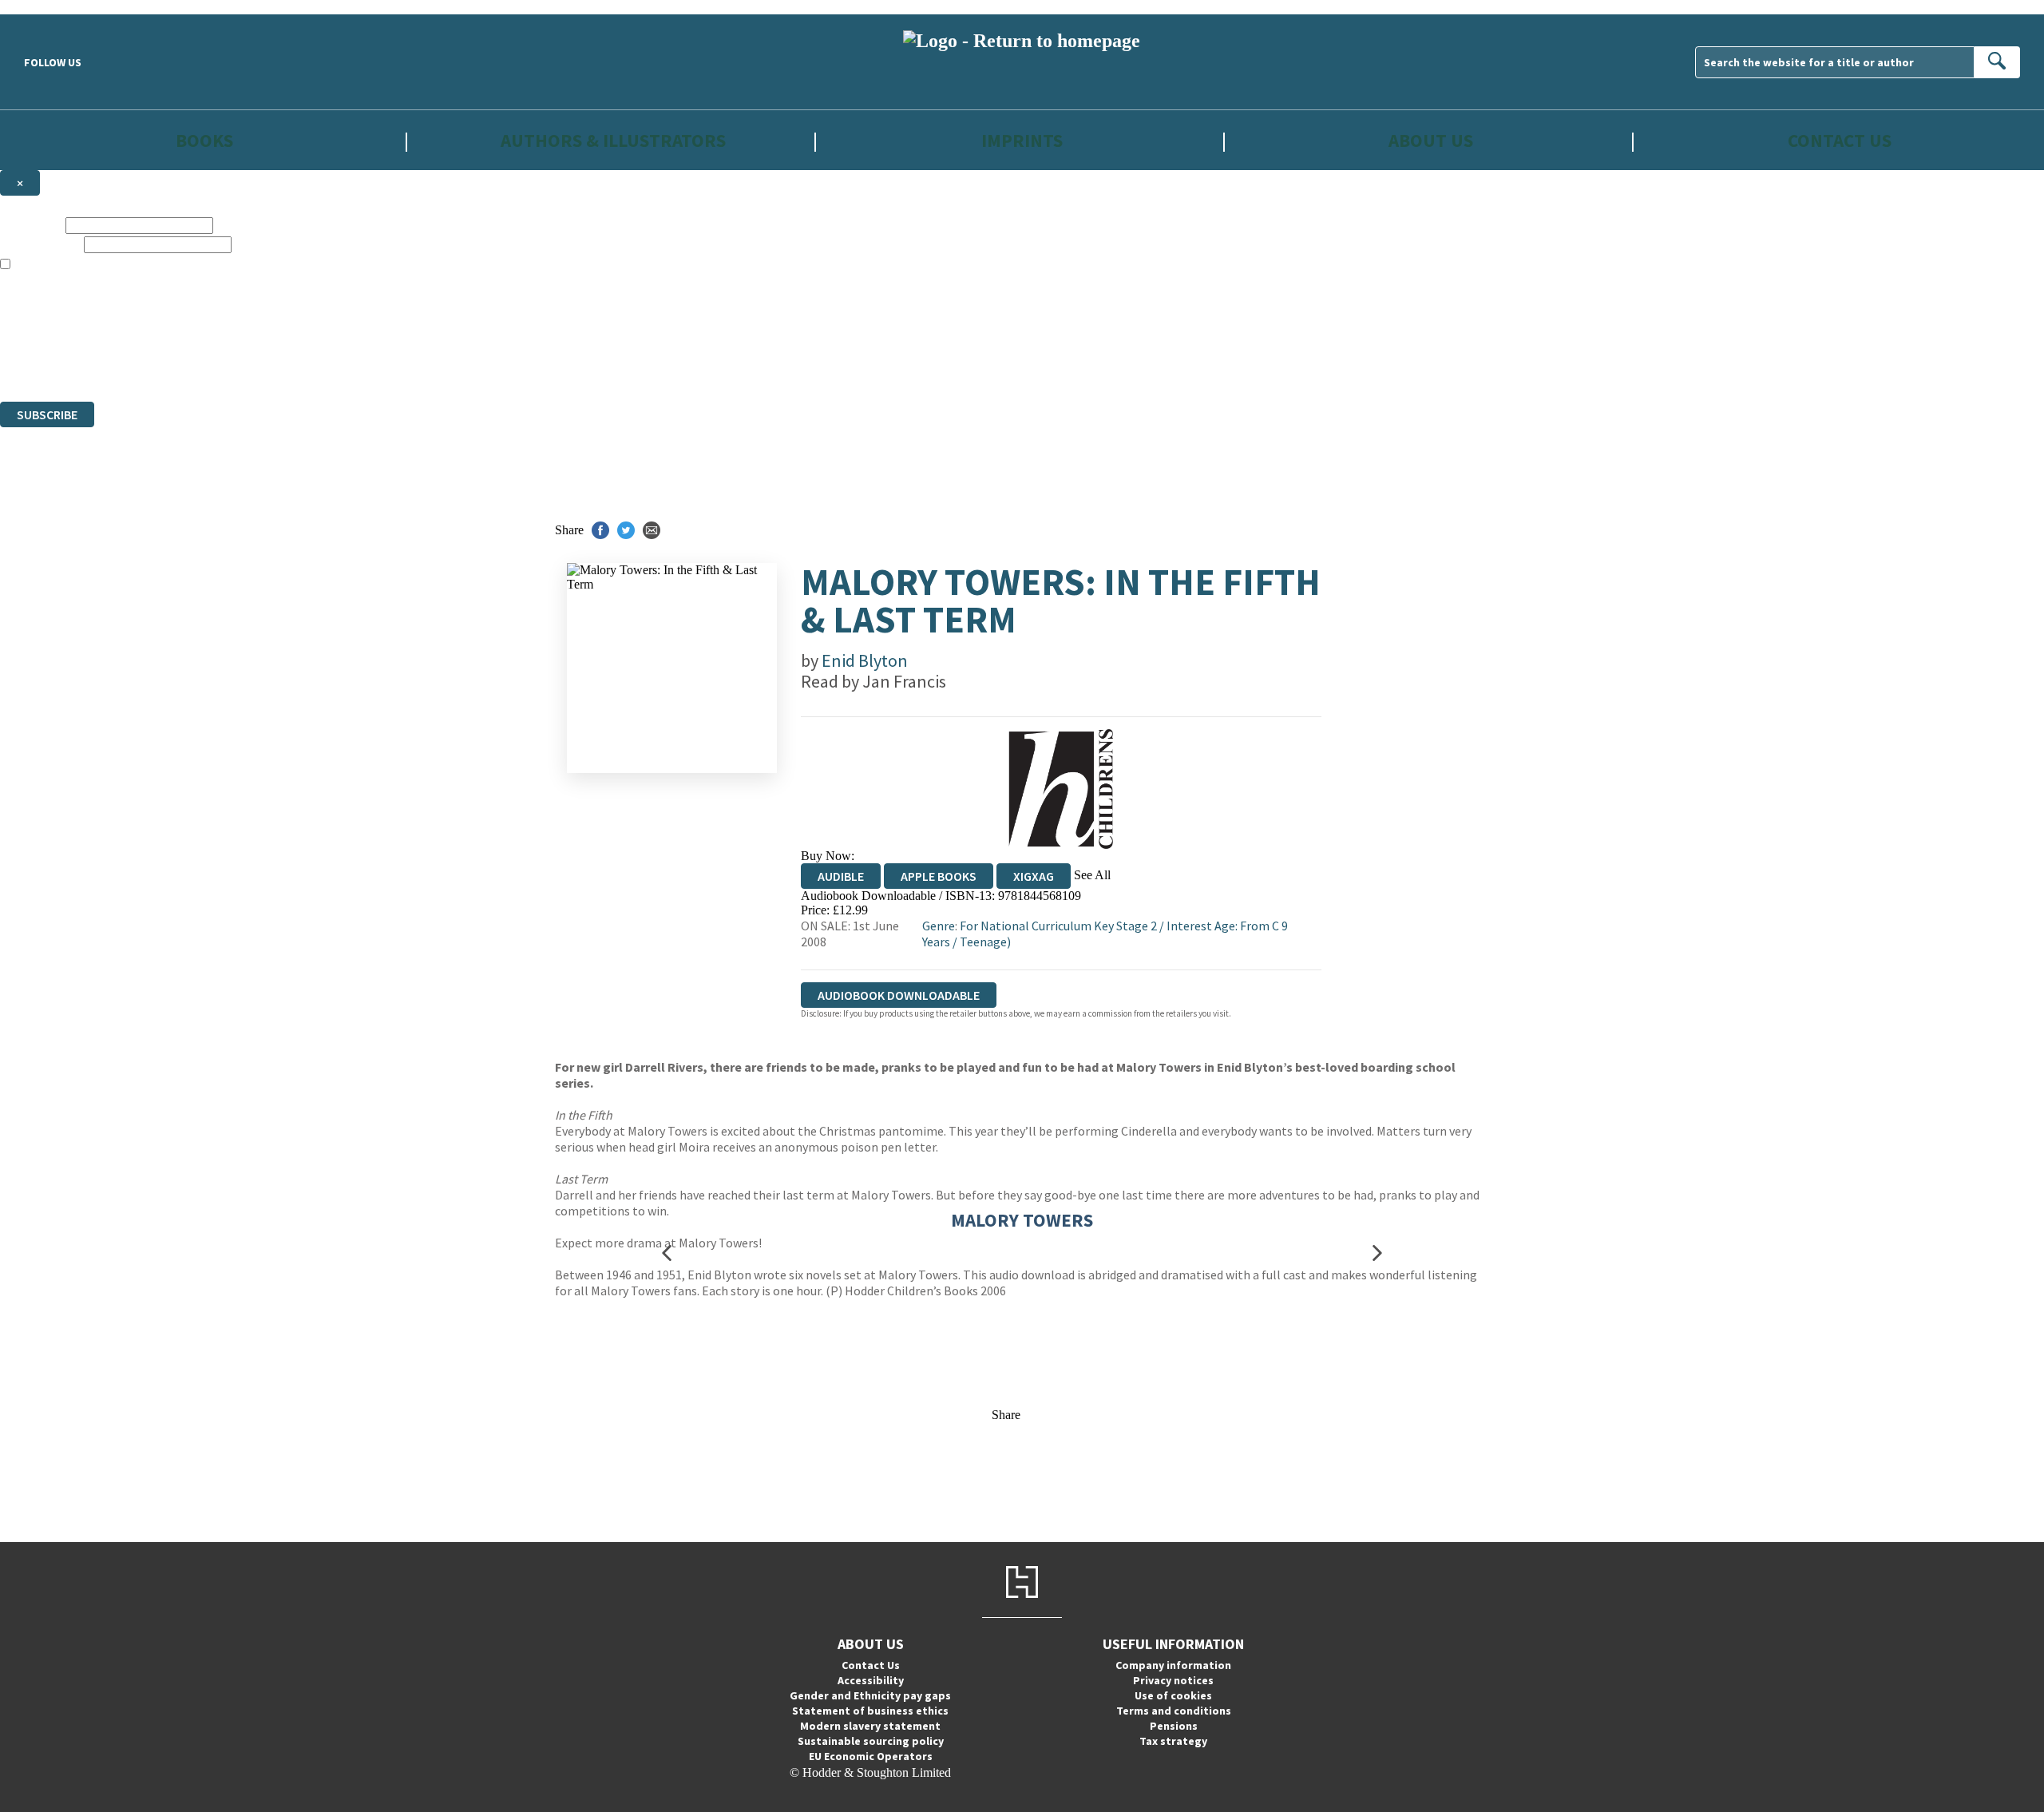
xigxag (1034, 876)
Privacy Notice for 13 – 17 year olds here (1662, 279)
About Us (1431, 140)
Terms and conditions (1174, 1711)
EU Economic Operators (871, 1756)
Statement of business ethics (870, 1711)
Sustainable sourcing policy (871, 1741)
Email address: (40, 244)
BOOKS (204, 140)
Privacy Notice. (315, 365)
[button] (667, 1253)
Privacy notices (1173, 1680)
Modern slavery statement (870, 1726)
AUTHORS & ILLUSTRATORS (613, 140)
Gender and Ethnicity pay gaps (870, 1695)
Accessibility (871, 1680)
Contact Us (1840, 140)
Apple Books (939, 876)
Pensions (1174, 1726)
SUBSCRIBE (47, 414)
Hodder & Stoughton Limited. (185, 337)
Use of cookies (1173, 1695)
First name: (31, 225)
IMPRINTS (1022, 140)
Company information (1173, 1665)
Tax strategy (1173, 1741)
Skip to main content (52, 7)
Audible (841, 876)
